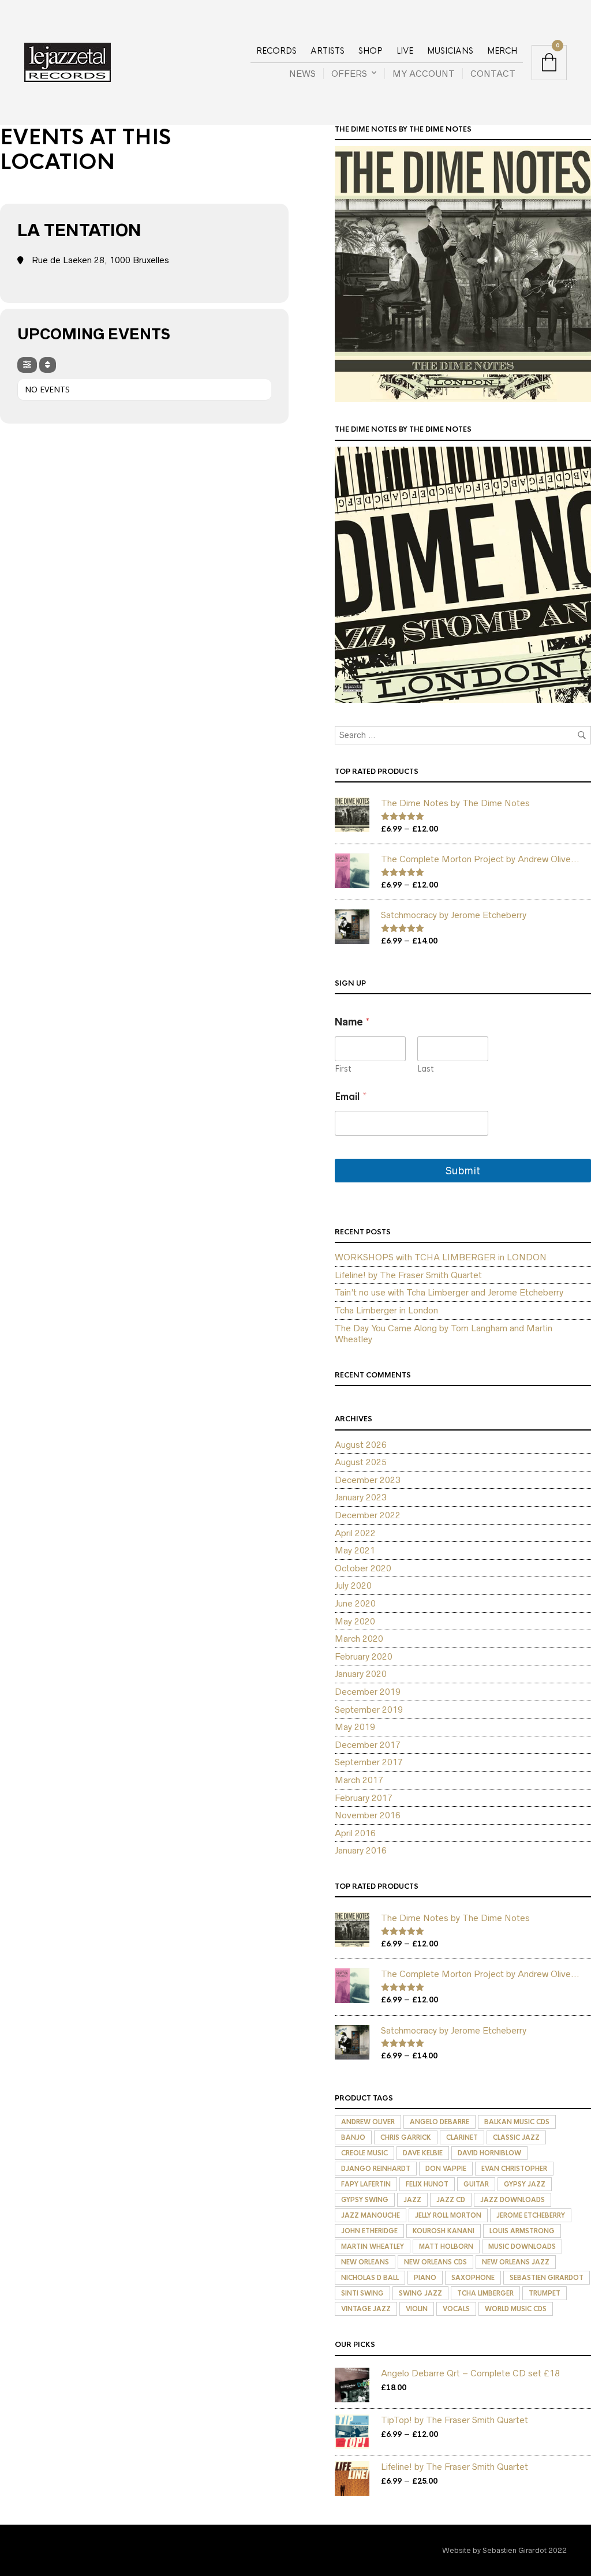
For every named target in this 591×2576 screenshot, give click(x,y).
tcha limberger (485, 2293)
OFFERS (349, 74)
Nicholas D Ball (370, 2278)
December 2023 (368, 1480)
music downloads (522, 2246)
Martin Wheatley (373, 2246)
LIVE (405, 51)
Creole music (364, 2153)
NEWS (302, 74)
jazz (412, 2200)
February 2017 (364, 1798)
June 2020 (355, 1603)
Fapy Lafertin (366, 2184)
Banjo (353, 2137)
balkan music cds (517, 2122)
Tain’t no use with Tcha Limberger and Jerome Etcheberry (449, 1292)
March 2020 (359, 1639)
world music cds (516, 2309)
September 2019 (369, 1710)
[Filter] (27, 365)
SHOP (371, 51)
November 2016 (368, 1815)
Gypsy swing (365, 2200)
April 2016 (355, 1833)
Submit (463, 1171)
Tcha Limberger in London (386, 1310)
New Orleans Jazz (516, 2262)
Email (351, 1097)
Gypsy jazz (525, 2184)
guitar (476, 2184)
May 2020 (355, 1621)
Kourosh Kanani (444, 2231)
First (343, 1069)
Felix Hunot (427, 2184)
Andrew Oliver (368, 2122)
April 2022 (355, 1533)
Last (426, 1069)
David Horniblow (489, 2153)
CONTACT (493, 74)
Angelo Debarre (439, 2122)
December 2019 (368, 1692)
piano (425, 2278)
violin (417, 2309)
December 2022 (368, 1515)
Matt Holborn (446, 2246)
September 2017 (369, 1762)
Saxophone (473, 2278)
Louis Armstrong (522, 2231)
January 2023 (361, 1497)
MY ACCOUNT (424, 74)
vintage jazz (366, 2309)
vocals (456, 2309)
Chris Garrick (406, 2137)
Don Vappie (446, 2169)
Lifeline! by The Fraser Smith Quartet (408, 1275)
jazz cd (451, 2200)
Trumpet (545, 2293)
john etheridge (369, 2231)
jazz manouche (371, 2215)
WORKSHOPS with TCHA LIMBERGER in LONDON (441, 1257)
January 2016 (361, 1850)
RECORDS (276, 51)
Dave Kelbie (423, 2153)
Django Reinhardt (376, 2169)
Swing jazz (420, 2293)
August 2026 (361, 1445)
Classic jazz (516, 2137)
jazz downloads (513, 2200)
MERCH (502, 51)
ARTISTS (328, 51)
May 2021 (355, 1550)
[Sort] (48, 365)
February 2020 (364, 1656)
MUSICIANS (450, 51)
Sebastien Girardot (547, 2278)
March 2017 (359, 1780)
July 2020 (353, 1585)
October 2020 (363, 1568)
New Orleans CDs (435, 2262)
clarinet (462, 2137)
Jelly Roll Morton (448, 2215)
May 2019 (355, 1727)
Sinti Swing (362, 2293)
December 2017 (368, 1745)
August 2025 (361, 1462)
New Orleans (365, 2262)
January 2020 (361, 1674)
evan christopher (514, 2169)
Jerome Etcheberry (531, 2215)
